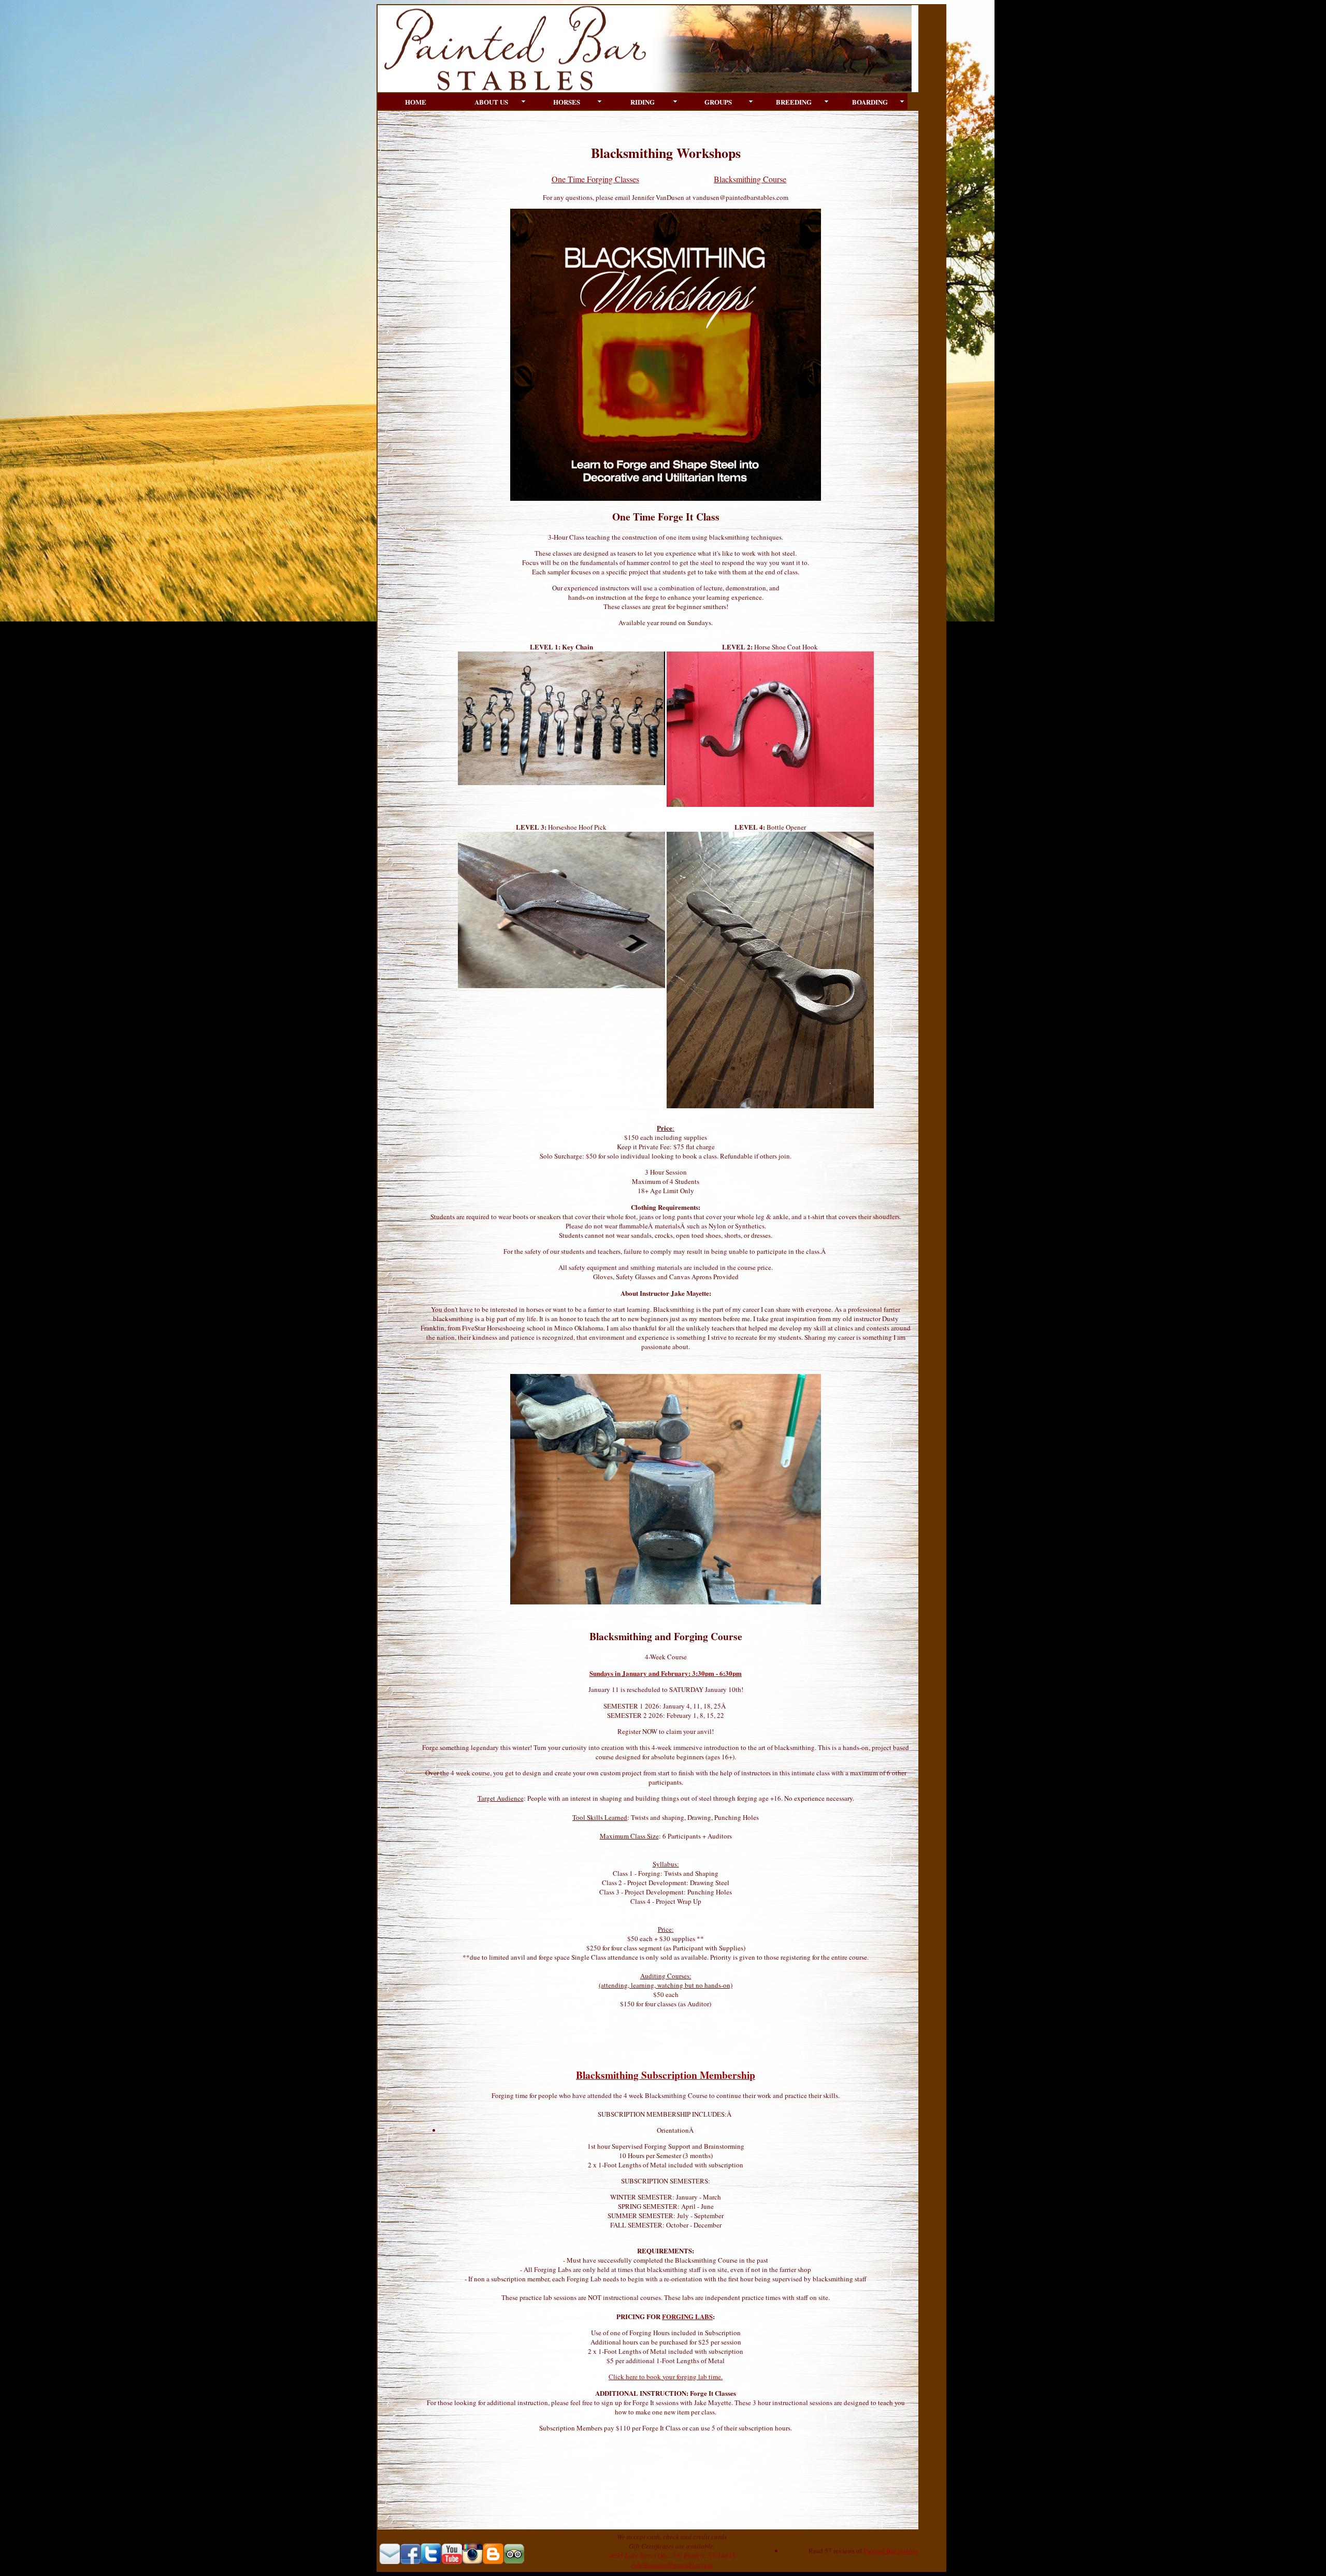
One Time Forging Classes (595, 179)
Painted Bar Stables (891, 2551)
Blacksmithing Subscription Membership (666, 2075)
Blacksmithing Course (750, 179)
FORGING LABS (687, 2316)
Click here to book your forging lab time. (666, 2377)
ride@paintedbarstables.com (672, 2565)
